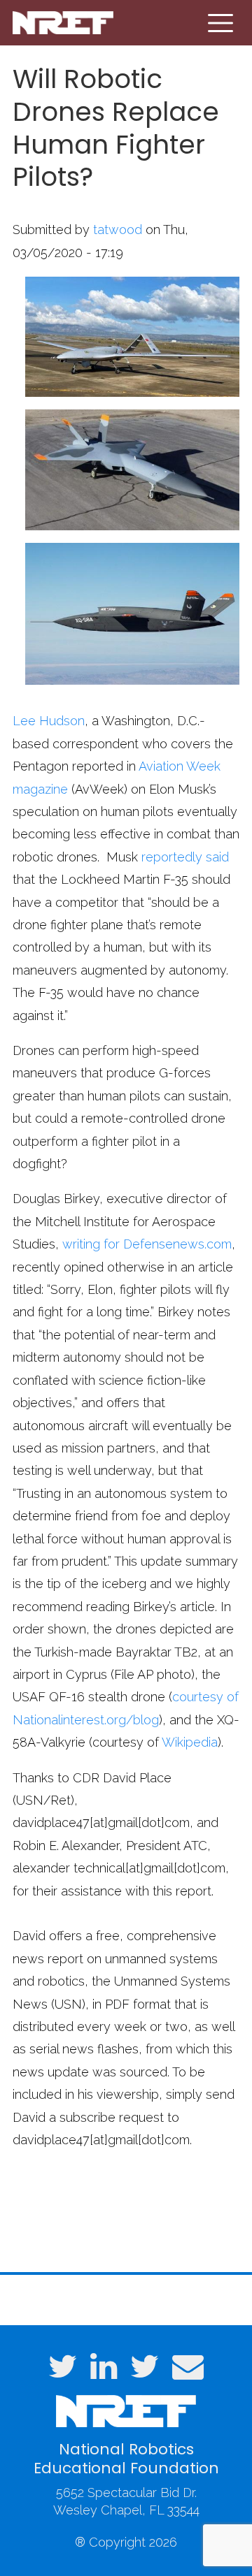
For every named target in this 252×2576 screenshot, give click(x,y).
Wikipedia (190, 1742)
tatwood (118, 230)
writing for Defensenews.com (147, 1244)
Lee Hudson (49, 721)
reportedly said (185, 857)
